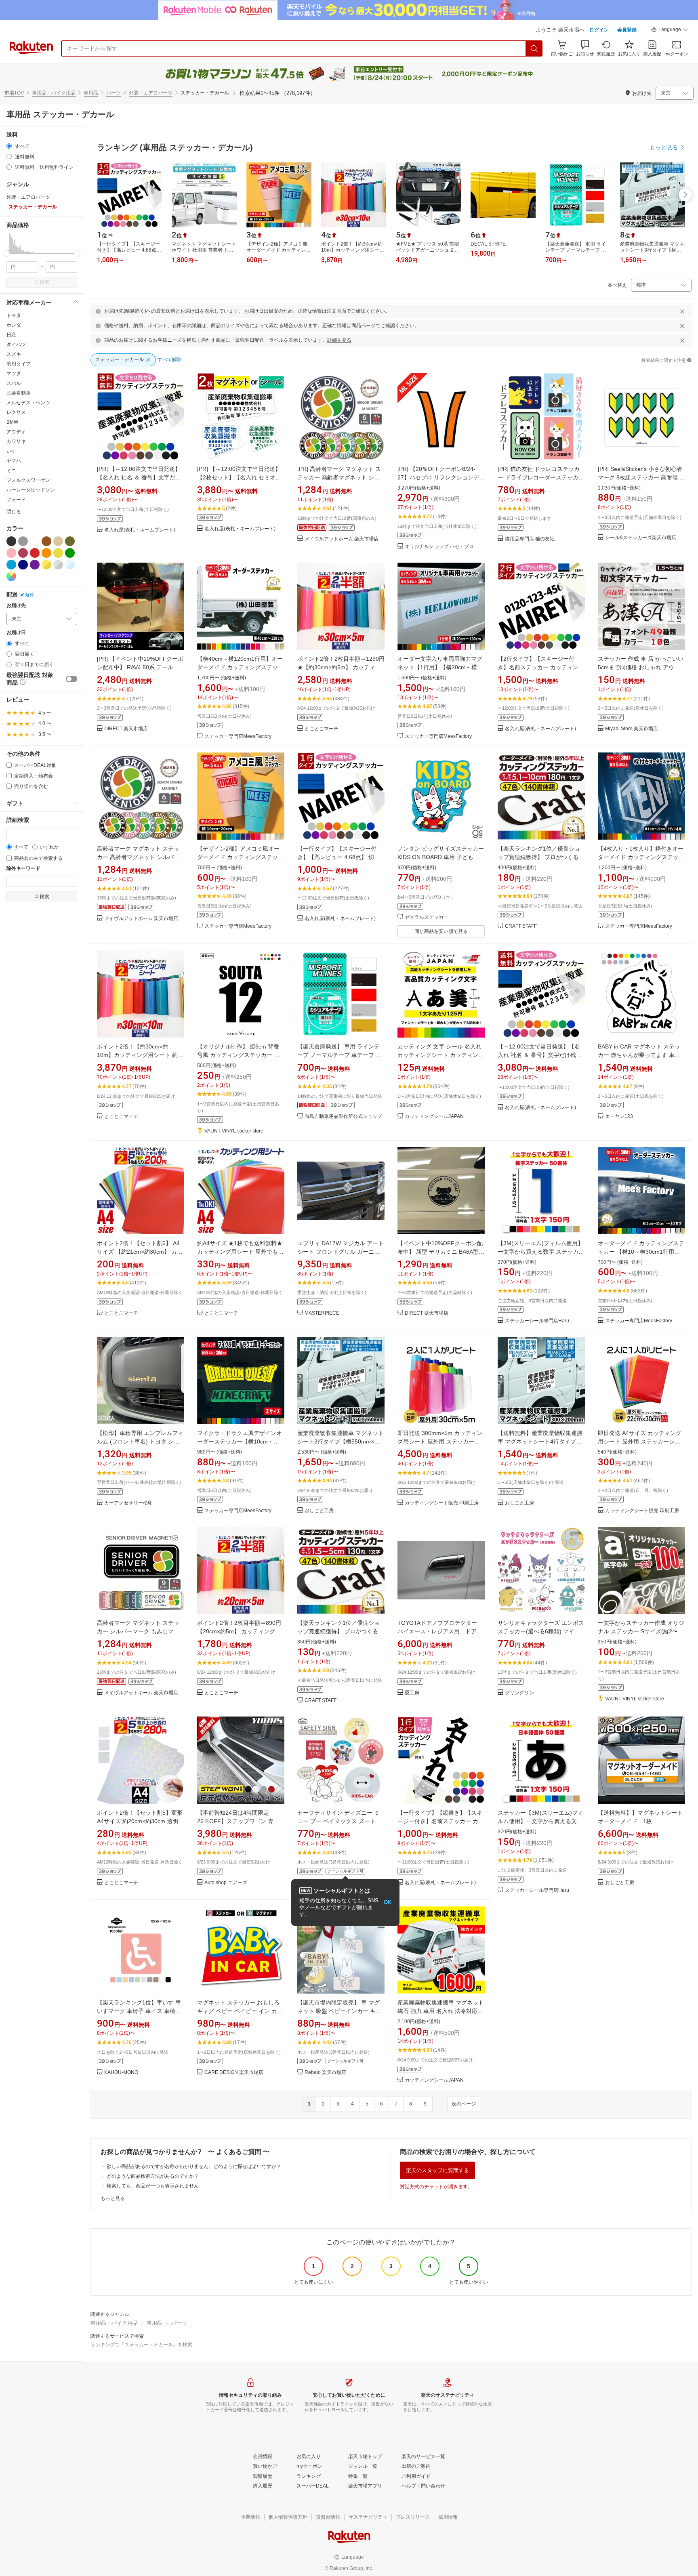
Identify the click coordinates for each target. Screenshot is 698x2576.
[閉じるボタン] (682, 311)
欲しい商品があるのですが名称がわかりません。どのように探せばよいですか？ (194, 2166)
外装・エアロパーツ (151, 93)
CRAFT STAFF (521, 926)
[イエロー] (58, 553)
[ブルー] (11, 565)
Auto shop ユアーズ (226, 1883)
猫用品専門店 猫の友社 (530, 539)
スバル (14, 383)
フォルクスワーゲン (28, 480)
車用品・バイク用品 (54, 93)
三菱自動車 (19, 393)
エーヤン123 (619, 1117)
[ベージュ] (58, 541)
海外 (29, 595)
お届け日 (16, 633)
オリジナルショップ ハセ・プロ (439, 547)
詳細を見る (339, 340)
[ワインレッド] (23, 553)
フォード (16, 500)
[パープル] (35, 565)
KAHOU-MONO (121, 2073)
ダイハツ (16, 345)
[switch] (71, 679)
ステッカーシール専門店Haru (537, 1321)
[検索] (534, 48)
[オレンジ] (46, 553)
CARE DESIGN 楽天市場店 (234, 2073)
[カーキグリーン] (70, 541)
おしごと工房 (319, 1511)
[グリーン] (70, 553)
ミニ (11, 471)
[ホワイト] (35, 541)
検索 (44, 282)
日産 (11, 335)
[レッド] (35, 553)
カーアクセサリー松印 (128, 1503)
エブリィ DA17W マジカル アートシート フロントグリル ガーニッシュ (341, 1252)
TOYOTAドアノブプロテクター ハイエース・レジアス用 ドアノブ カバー (440, 1631)
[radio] (9, 146)
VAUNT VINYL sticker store (234, 1131)
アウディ (16, 432)
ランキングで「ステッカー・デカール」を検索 (141, 2345)
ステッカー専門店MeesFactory (238, 736)
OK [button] (388, 1902)
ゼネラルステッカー (427, 917)
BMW (12, 422)
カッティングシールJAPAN (434, 1117)
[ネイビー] (23, 565)
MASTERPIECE (322, 1313)
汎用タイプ (19, 364)
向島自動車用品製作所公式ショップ (343, 1117)
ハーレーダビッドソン (31, 490)
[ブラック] (11, 541)
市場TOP (14, 93)
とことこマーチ (322, 729)
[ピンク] (11, 553)
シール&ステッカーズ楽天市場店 (641, 538)
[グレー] (23, 541)
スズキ (14, 354)
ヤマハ (14, 461)
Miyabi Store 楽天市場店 (632, 729)
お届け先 (16, 606)
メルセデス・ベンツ (28, 403)
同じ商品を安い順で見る (441, 931)
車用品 (91, 93)
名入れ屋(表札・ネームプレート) (140, 530)
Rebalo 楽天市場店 (325, 2073)
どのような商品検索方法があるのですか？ (153, 2176)
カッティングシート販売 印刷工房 (442, 1503)
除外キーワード (23, 869)
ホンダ (14, 325)
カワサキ (16, 441)
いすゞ (14, 451)
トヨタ (14, 315)
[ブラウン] (46, 541)
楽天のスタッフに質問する (437, 2170)
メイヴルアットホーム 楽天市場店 (342, 539)
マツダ (14, 374)
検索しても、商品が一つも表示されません (153, 2186)
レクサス (16, 412)
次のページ (464, 2104)
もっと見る (113, 2198)
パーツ (114, 93)
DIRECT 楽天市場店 (126, 729)
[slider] (7, 253)
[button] (670, 31)
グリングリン (519, 1693)
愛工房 (412, 1693)
